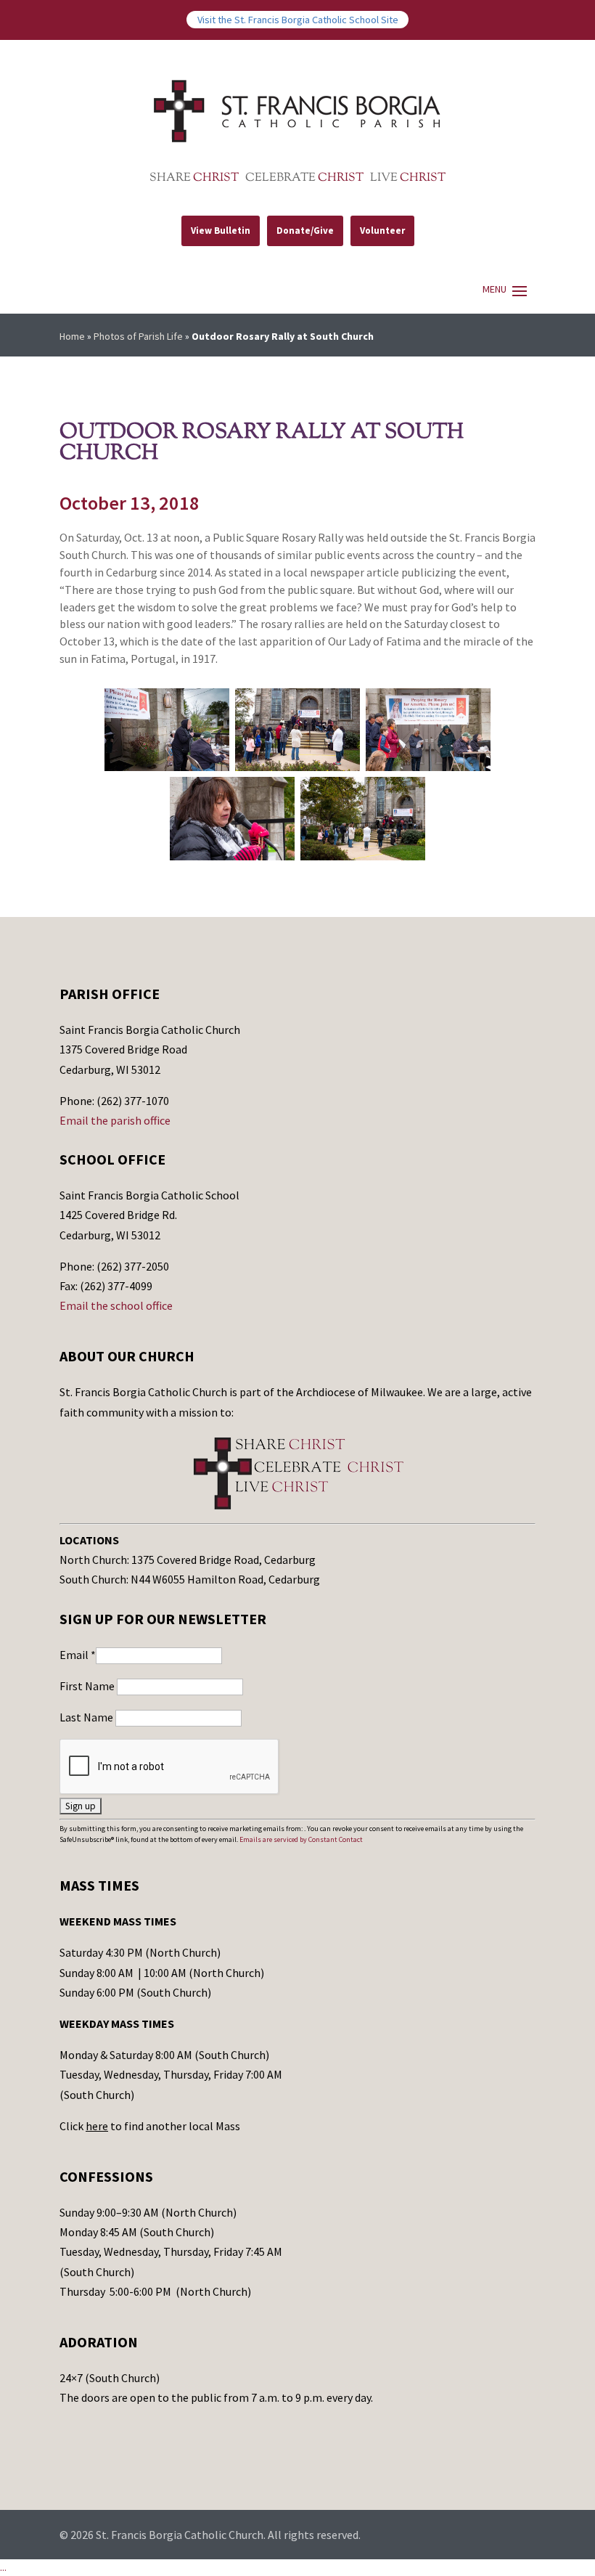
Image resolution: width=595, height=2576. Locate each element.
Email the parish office (115, 1120)
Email (78, 1655)
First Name (88, 1686)
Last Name (87, 1717)
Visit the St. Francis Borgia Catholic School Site (298, 20)
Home (72, 336)
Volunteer (382, 231)
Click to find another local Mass (150, 2126)
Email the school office (116, 1305)
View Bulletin (221, 231)
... (3, 2567)
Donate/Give (305, 231)
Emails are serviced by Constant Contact (301, 1839)
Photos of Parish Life (138, 336)
